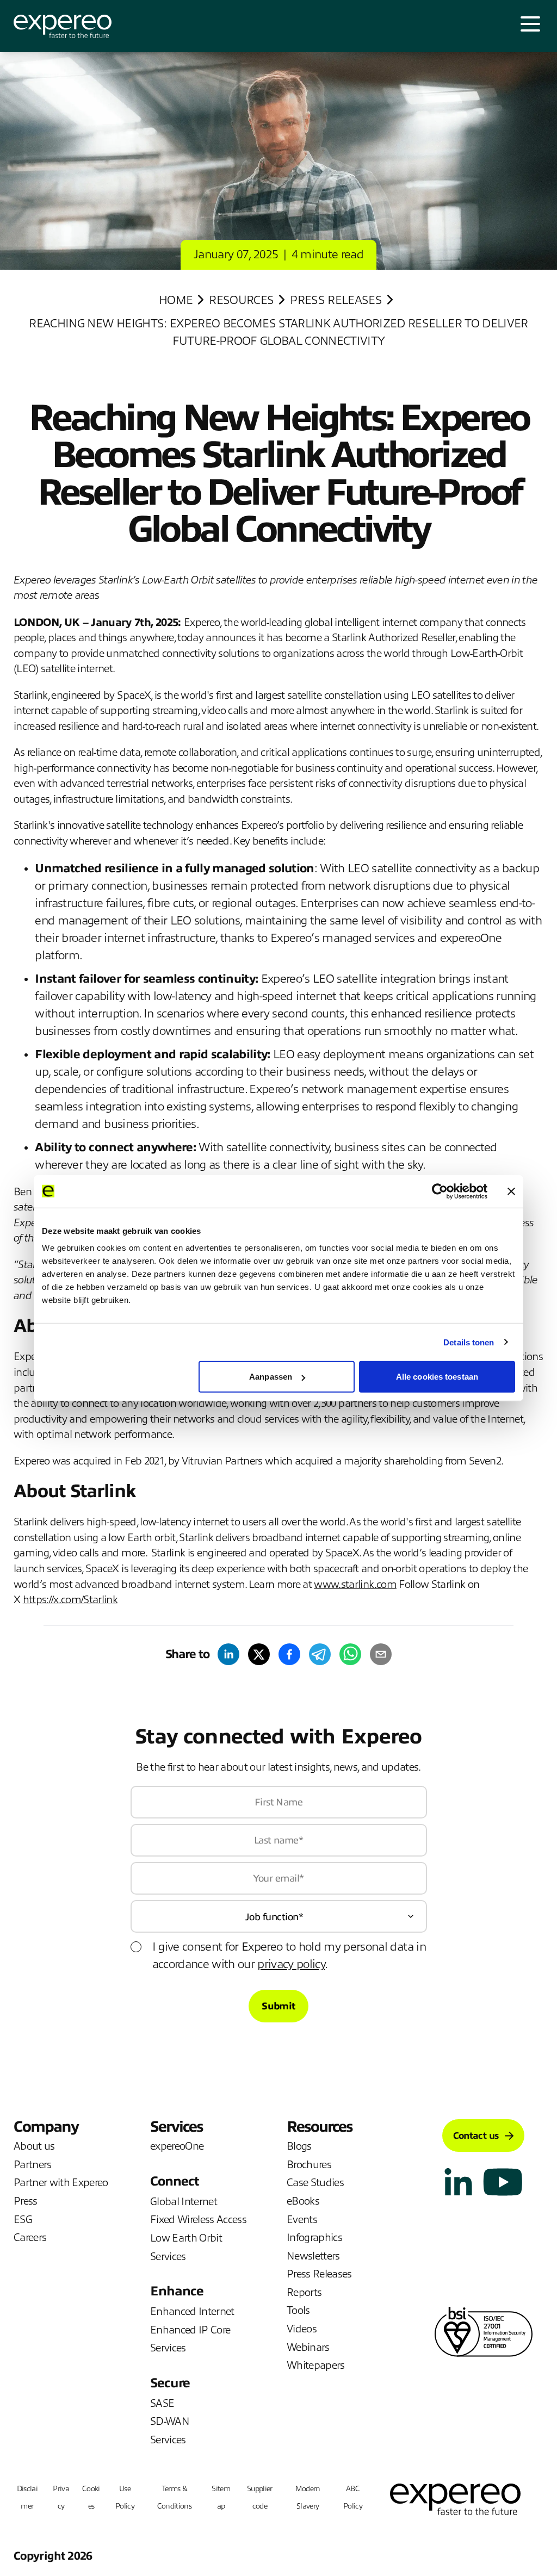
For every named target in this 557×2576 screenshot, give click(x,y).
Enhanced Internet (192, 2311)
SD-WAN (170, 2421)
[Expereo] (63, 26)
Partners (33, 2165)
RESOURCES (241, 300)
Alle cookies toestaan (437, 1377)
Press (26, 2201)
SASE (162, 2403)
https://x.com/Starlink (70, 1600)
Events (302, 2220)
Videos (302, 2329)
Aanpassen (271, 1377)
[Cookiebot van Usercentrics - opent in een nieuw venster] (440, 1191)
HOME (176, 300)
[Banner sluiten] (511, 1191)
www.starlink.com (355, 1584)
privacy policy (291, 1964)
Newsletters (313, 2256)
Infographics (314, 2237)
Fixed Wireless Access (198, 2220)
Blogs (299, 2146)
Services (168, 2257)
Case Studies (315, 2183)
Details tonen (469, 1342)
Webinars (308, 2347)
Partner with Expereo (61, 2183)
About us (34, 2146)
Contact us (476, 2136)
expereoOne (177, 2146)
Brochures (309, 2165)
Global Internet (184, 2202)
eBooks (303, 2201)
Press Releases (336, 300)
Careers (30, 2237)
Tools (298, 2310)
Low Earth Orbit (186, 2238)
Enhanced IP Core (190, 2330)
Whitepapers (316, 2365)
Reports (304, 2292)
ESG (23, 2220)
